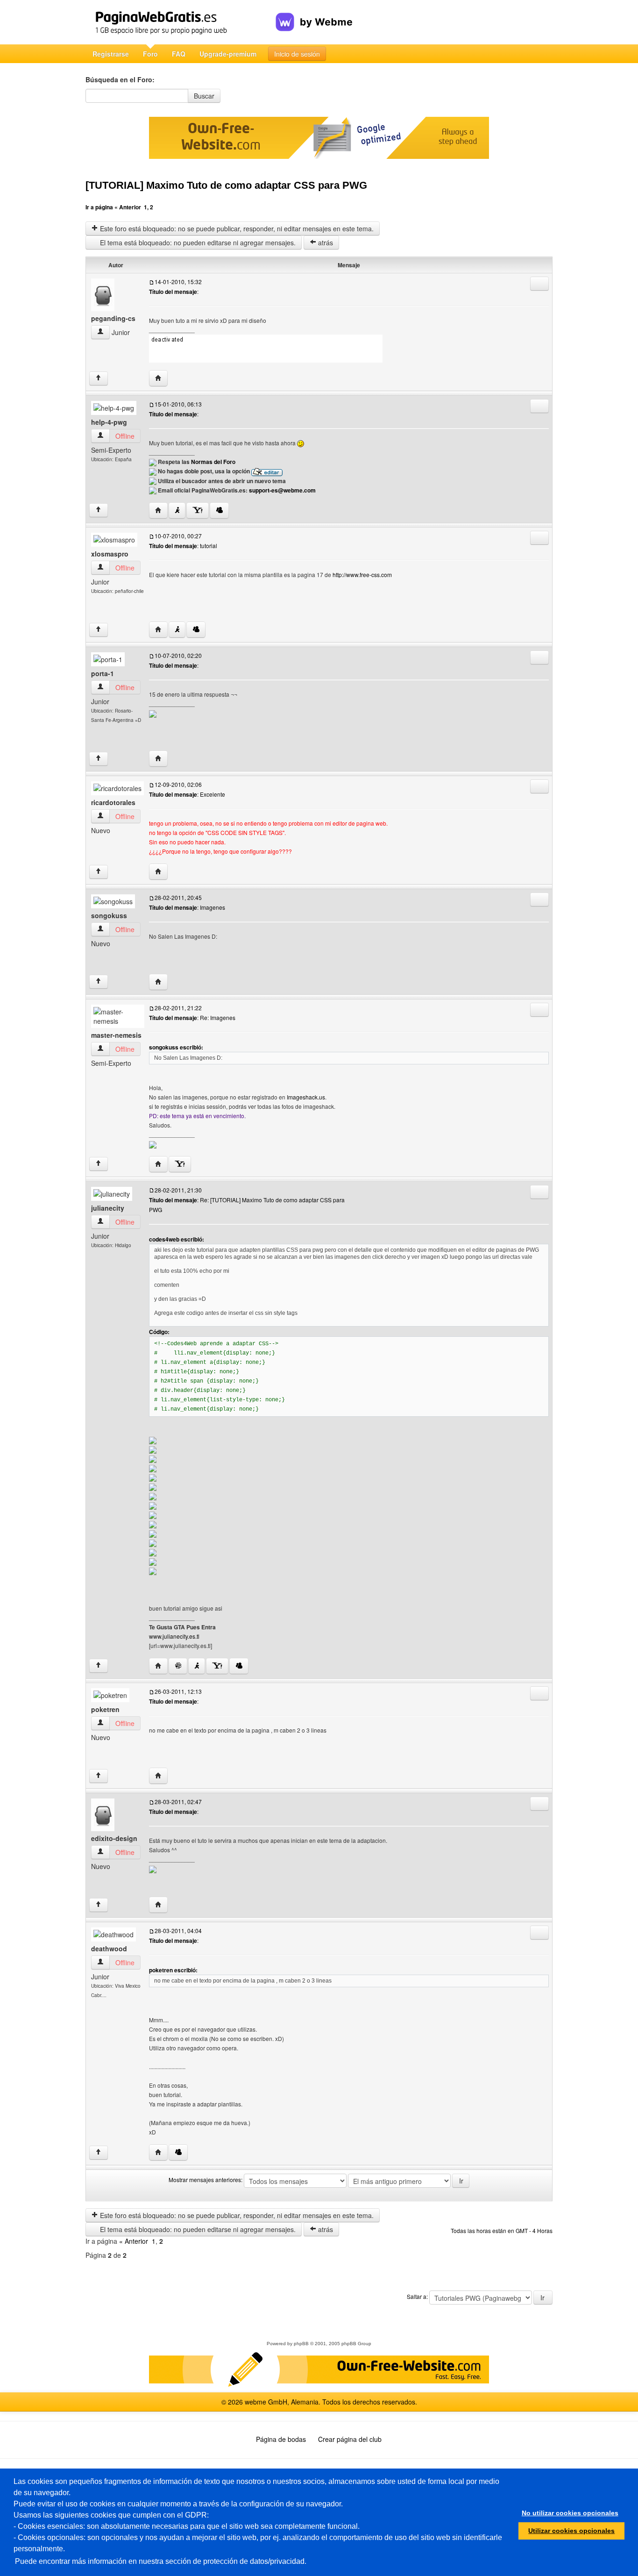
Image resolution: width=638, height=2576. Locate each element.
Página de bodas (281, 2439)
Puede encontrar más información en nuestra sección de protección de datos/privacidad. (161, 2561)
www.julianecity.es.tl (174, 1636)
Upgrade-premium (228, 54)
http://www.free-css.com (362, 574)
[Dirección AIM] (177, 510)
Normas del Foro (213, 462)
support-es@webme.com (282, 490)
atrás (325, 243)
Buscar (204, 96)
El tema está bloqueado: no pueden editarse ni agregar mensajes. (197, 243)
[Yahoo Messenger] (198, 510)
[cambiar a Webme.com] (314, 14)
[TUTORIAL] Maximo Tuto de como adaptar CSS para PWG (226, 185)
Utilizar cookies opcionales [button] (571, 2531)
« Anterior (128, 207)
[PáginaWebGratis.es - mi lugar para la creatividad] (181, 22)
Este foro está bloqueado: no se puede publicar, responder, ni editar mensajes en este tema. (236, 228)
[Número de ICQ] (178, 1666)
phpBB (301, 2344)
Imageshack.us (306, 1097)
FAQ (179, 54)
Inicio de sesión (297, 54)
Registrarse (111, 54)
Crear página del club (350, 2439)
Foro (150, 54)
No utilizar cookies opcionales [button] (570, 2513)
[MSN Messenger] (219, 510)
